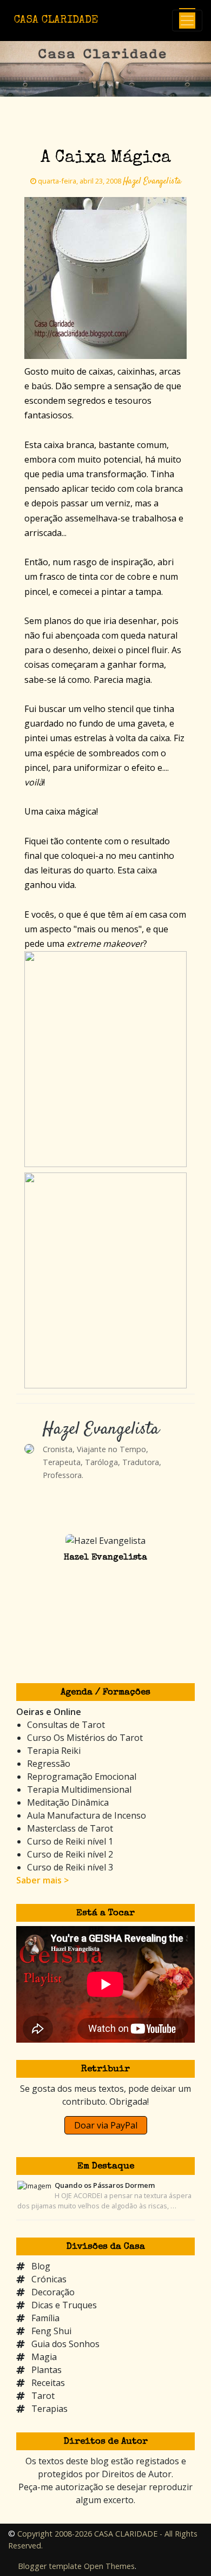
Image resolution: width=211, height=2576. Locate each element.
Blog (41, 2266)
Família (45, 2318)
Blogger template (50, 2566)
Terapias (50, 2409)
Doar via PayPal (106, 2125)
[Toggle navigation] (187, 21)
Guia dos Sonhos (65, 2344)
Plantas (47, 2370)
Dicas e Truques (64, 2305)
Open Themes (109, 2566)
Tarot (43, 2396)
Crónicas (49, 2279)
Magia (44, 2357)
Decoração (53, 2292)
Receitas (48, 2383)
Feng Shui (51, 2331)
